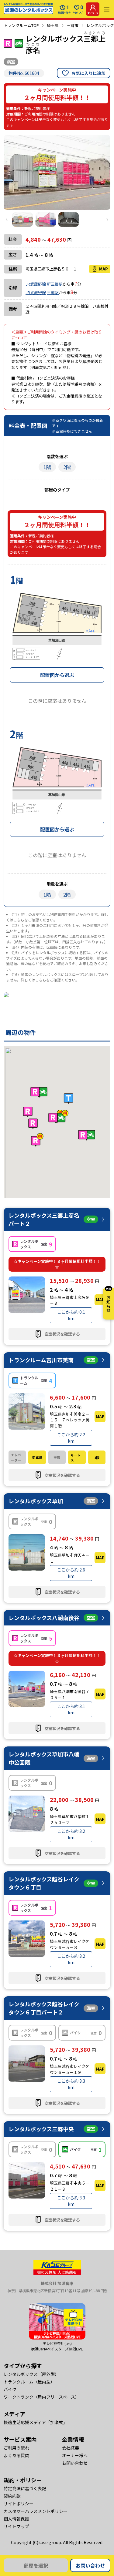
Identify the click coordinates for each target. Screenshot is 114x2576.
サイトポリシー (19, 2504)
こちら (19, 920)
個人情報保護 (16, 2519)
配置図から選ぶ (57, 675)
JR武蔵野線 (36, 284)
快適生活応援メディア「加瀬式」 (35, 2422)
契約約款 (12, 2496)
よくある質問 (16, 2455)
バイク (10, 2389)
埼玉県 (53, 25)
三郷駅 (53, 292)
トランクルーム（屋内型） (29, 2382)
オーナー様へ (75, 2455)
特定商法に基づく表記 (25, 2488)
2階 (67, 467)
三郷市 (73, 25)
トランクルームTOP (21, 25)
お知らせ (109, 1300)
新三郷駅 (55, 284)
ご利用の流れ (16, 2448)
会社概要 (71, 2448)
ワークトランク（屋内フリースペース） (41, 2397)
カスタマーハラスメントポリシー (36, 2511)
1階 (47, 467)
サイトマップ (16, 2526)
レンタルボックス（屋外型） (31, 2374)
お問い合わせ (90, 2565)
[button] (58, 1117)
